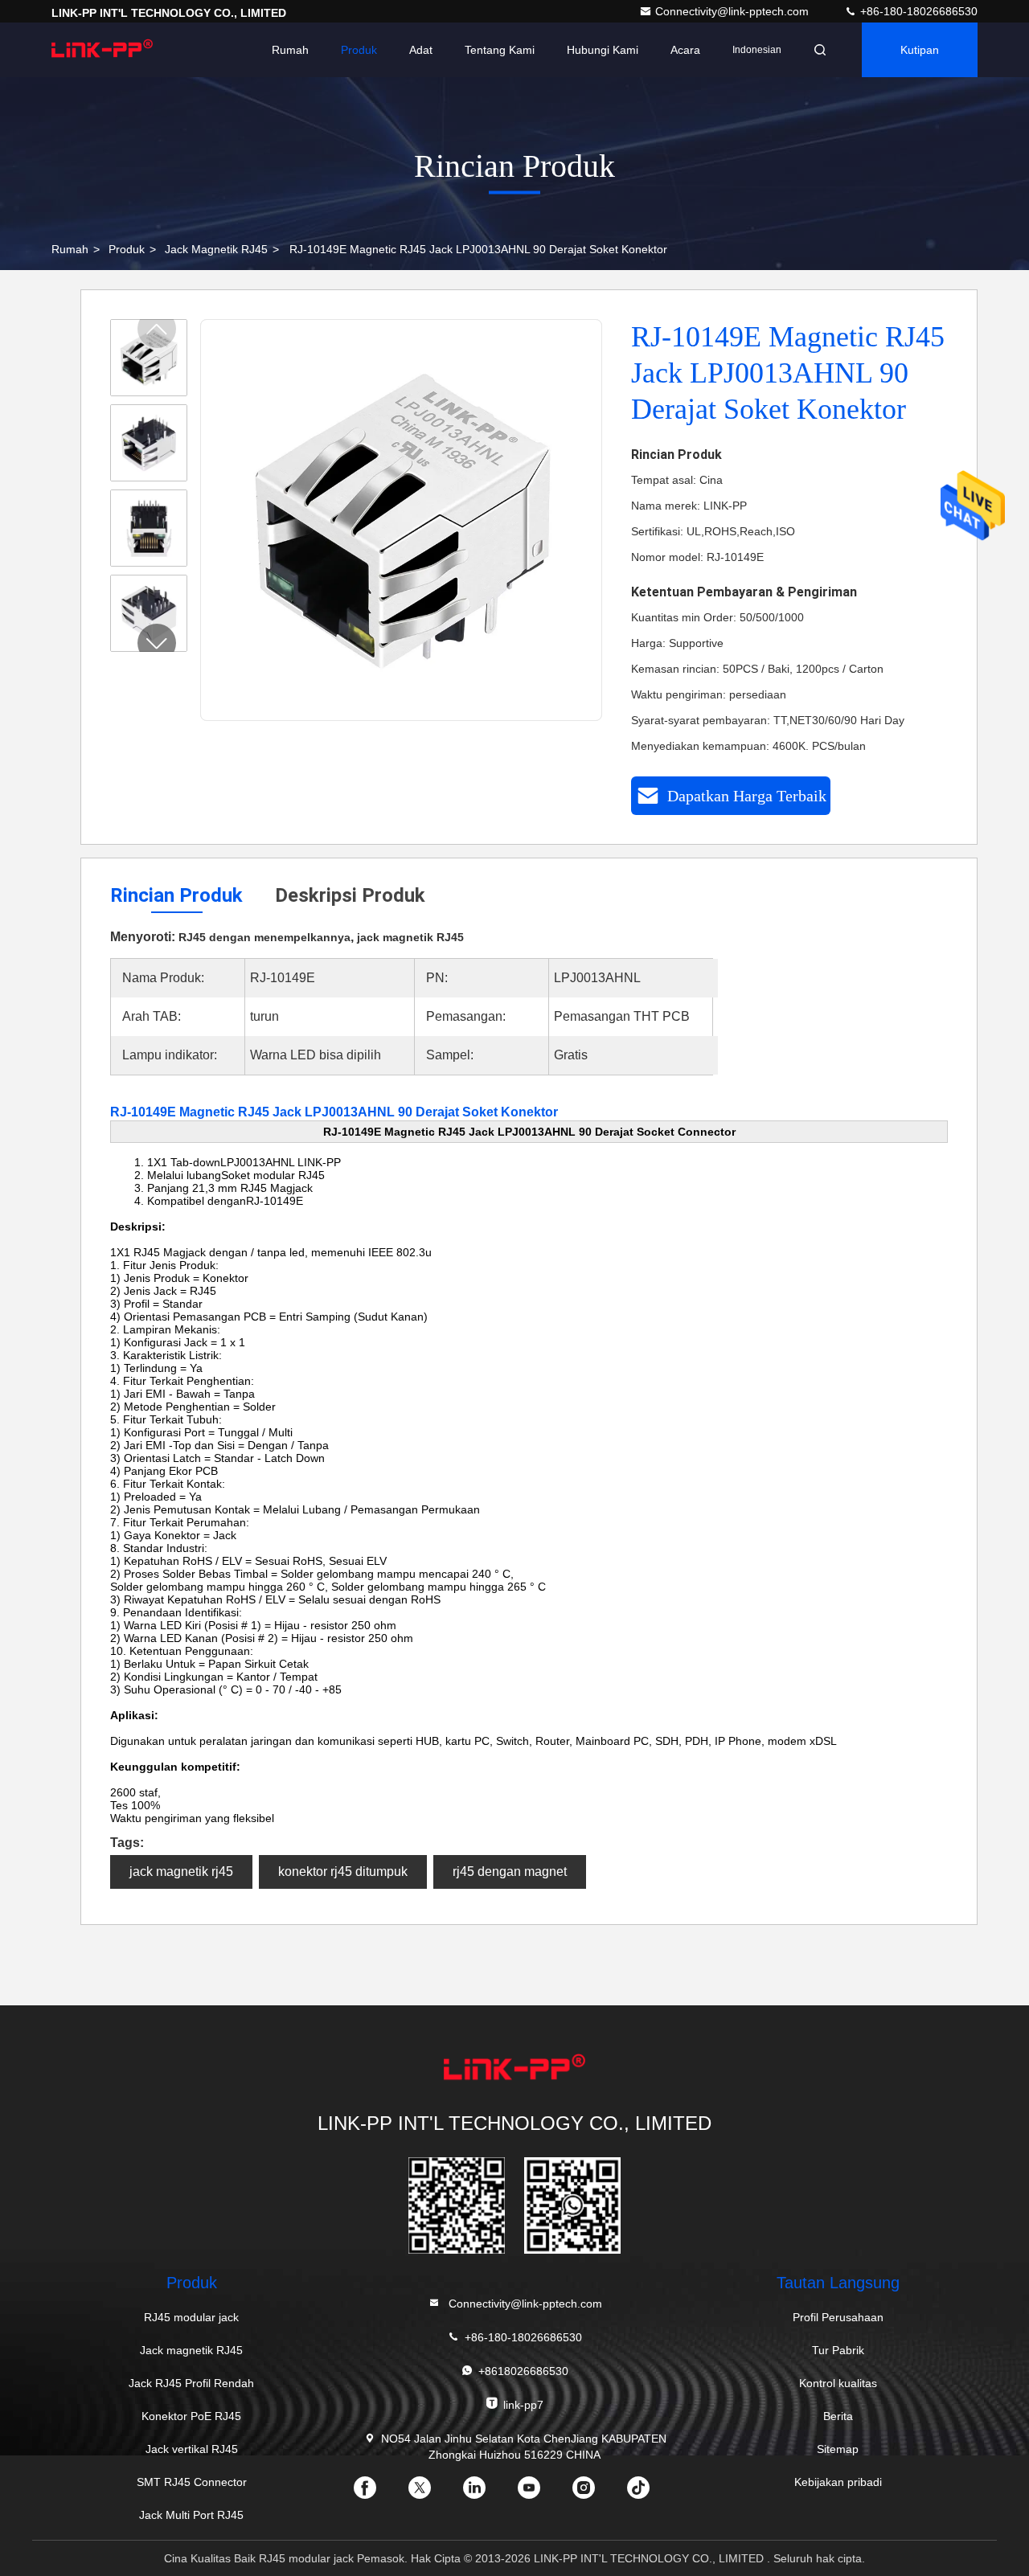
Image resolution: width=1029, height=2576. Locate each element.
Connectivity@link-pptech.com (734, 11)
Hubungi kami (603, 50)
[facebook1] (378, 2493)
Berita (838, 2416)
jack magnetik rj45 (181, 1872)
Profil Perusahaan (838, 2317)
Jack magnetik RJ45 (216, 249)
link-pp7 (523, 2405)
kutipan (920, 50)
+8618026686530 (523, 2371)
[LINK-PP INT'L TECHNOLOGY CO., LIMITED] (102, 50)
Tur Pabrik (838, 2350)
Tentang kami (500, 50)
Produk (359, 50)
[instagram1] (596, 2493)
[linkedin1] (487, 2493)
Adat (421, 50)
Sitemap (838, 2449)
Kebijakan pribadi (838, 2482)
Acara (685, 50)
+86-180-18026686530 (917, 11)
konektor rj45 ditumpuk (343, 1872)
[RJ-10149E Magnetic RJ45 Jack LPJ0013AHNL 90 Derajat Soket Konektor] (402, 521)
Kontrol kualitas (838, 2383)
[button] (157, 643)
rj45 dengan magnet (510, 1872)
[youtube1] (542, 2493)
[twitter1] (433, 2493)
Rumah (290, 50)
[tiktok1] (651, 2493)
